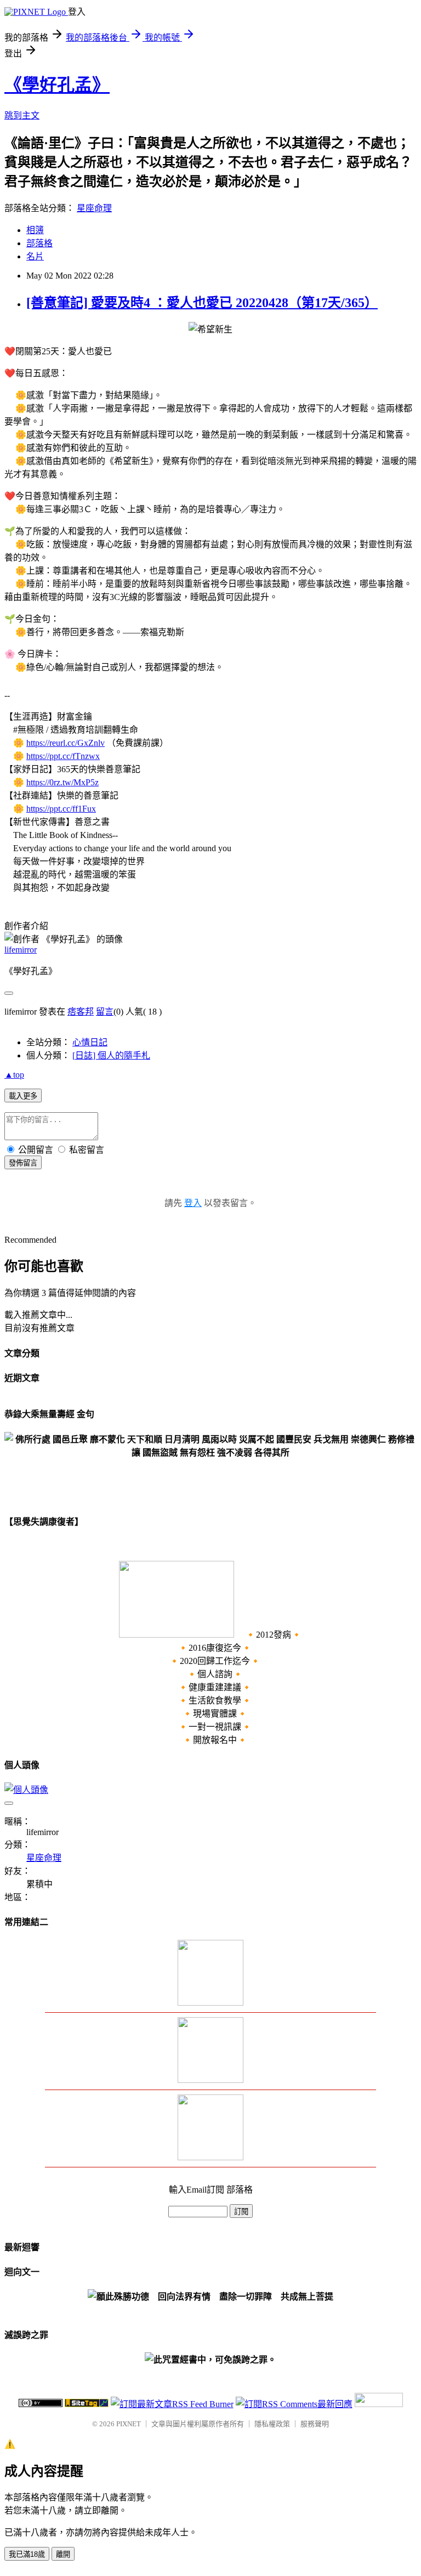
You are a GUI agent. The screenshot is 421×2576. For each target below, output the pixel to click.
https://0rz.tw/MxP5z (62, 782)
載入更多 (23, 1096)
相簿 (35, 230)
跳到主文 (22, 115)
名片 (35, 256)
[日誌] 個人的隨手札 (111, 1055)
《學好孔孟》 (57, 85)
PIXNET (129, 2424)
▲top (14, 1075)
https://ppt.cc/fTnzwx (63, 756)
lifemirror (21, 950)
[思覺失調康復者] (177, 1635)
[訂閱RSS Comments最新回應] (294, 2404)
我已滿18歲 (27, 2554)
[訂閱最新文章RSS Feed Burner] (172, 2404)
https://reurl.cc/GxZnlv (66, 743)
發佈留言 (23, 1163)
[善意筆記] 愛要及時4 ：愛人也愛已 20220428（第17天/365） (202, 303)
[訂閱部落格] (210, 2080)
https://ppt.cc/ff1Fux (61, 809)
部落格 (39, 243)
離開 (63, 2554)
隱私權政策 (272, 2424)
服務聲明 (315, 2424)
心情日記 (90, 1042)
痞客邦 (81, 1012)
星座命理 (94, 208)
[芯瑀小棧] (210, 2157)
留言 (105, 1012)
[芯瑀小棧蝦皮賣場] (210, 2003)
